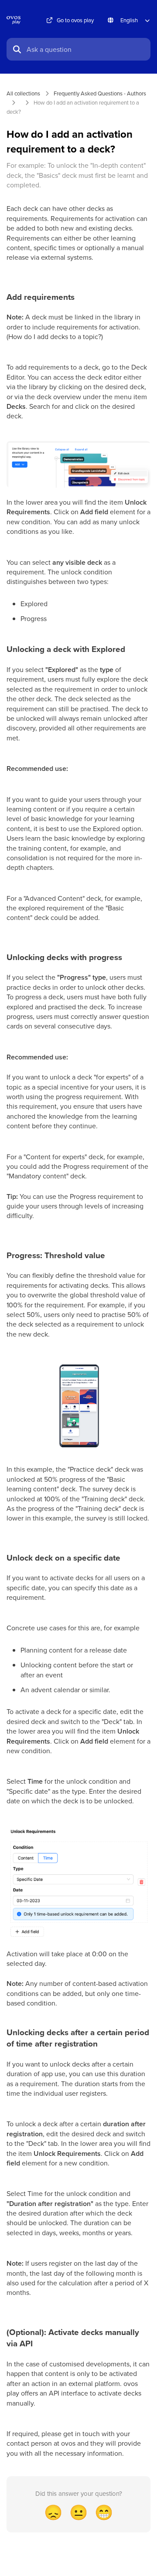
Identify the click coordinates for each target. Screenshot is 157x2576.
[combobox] (86, 49)
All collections (23, 93)
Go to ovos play (75, 20)
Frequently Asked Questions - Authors (100, 93)
